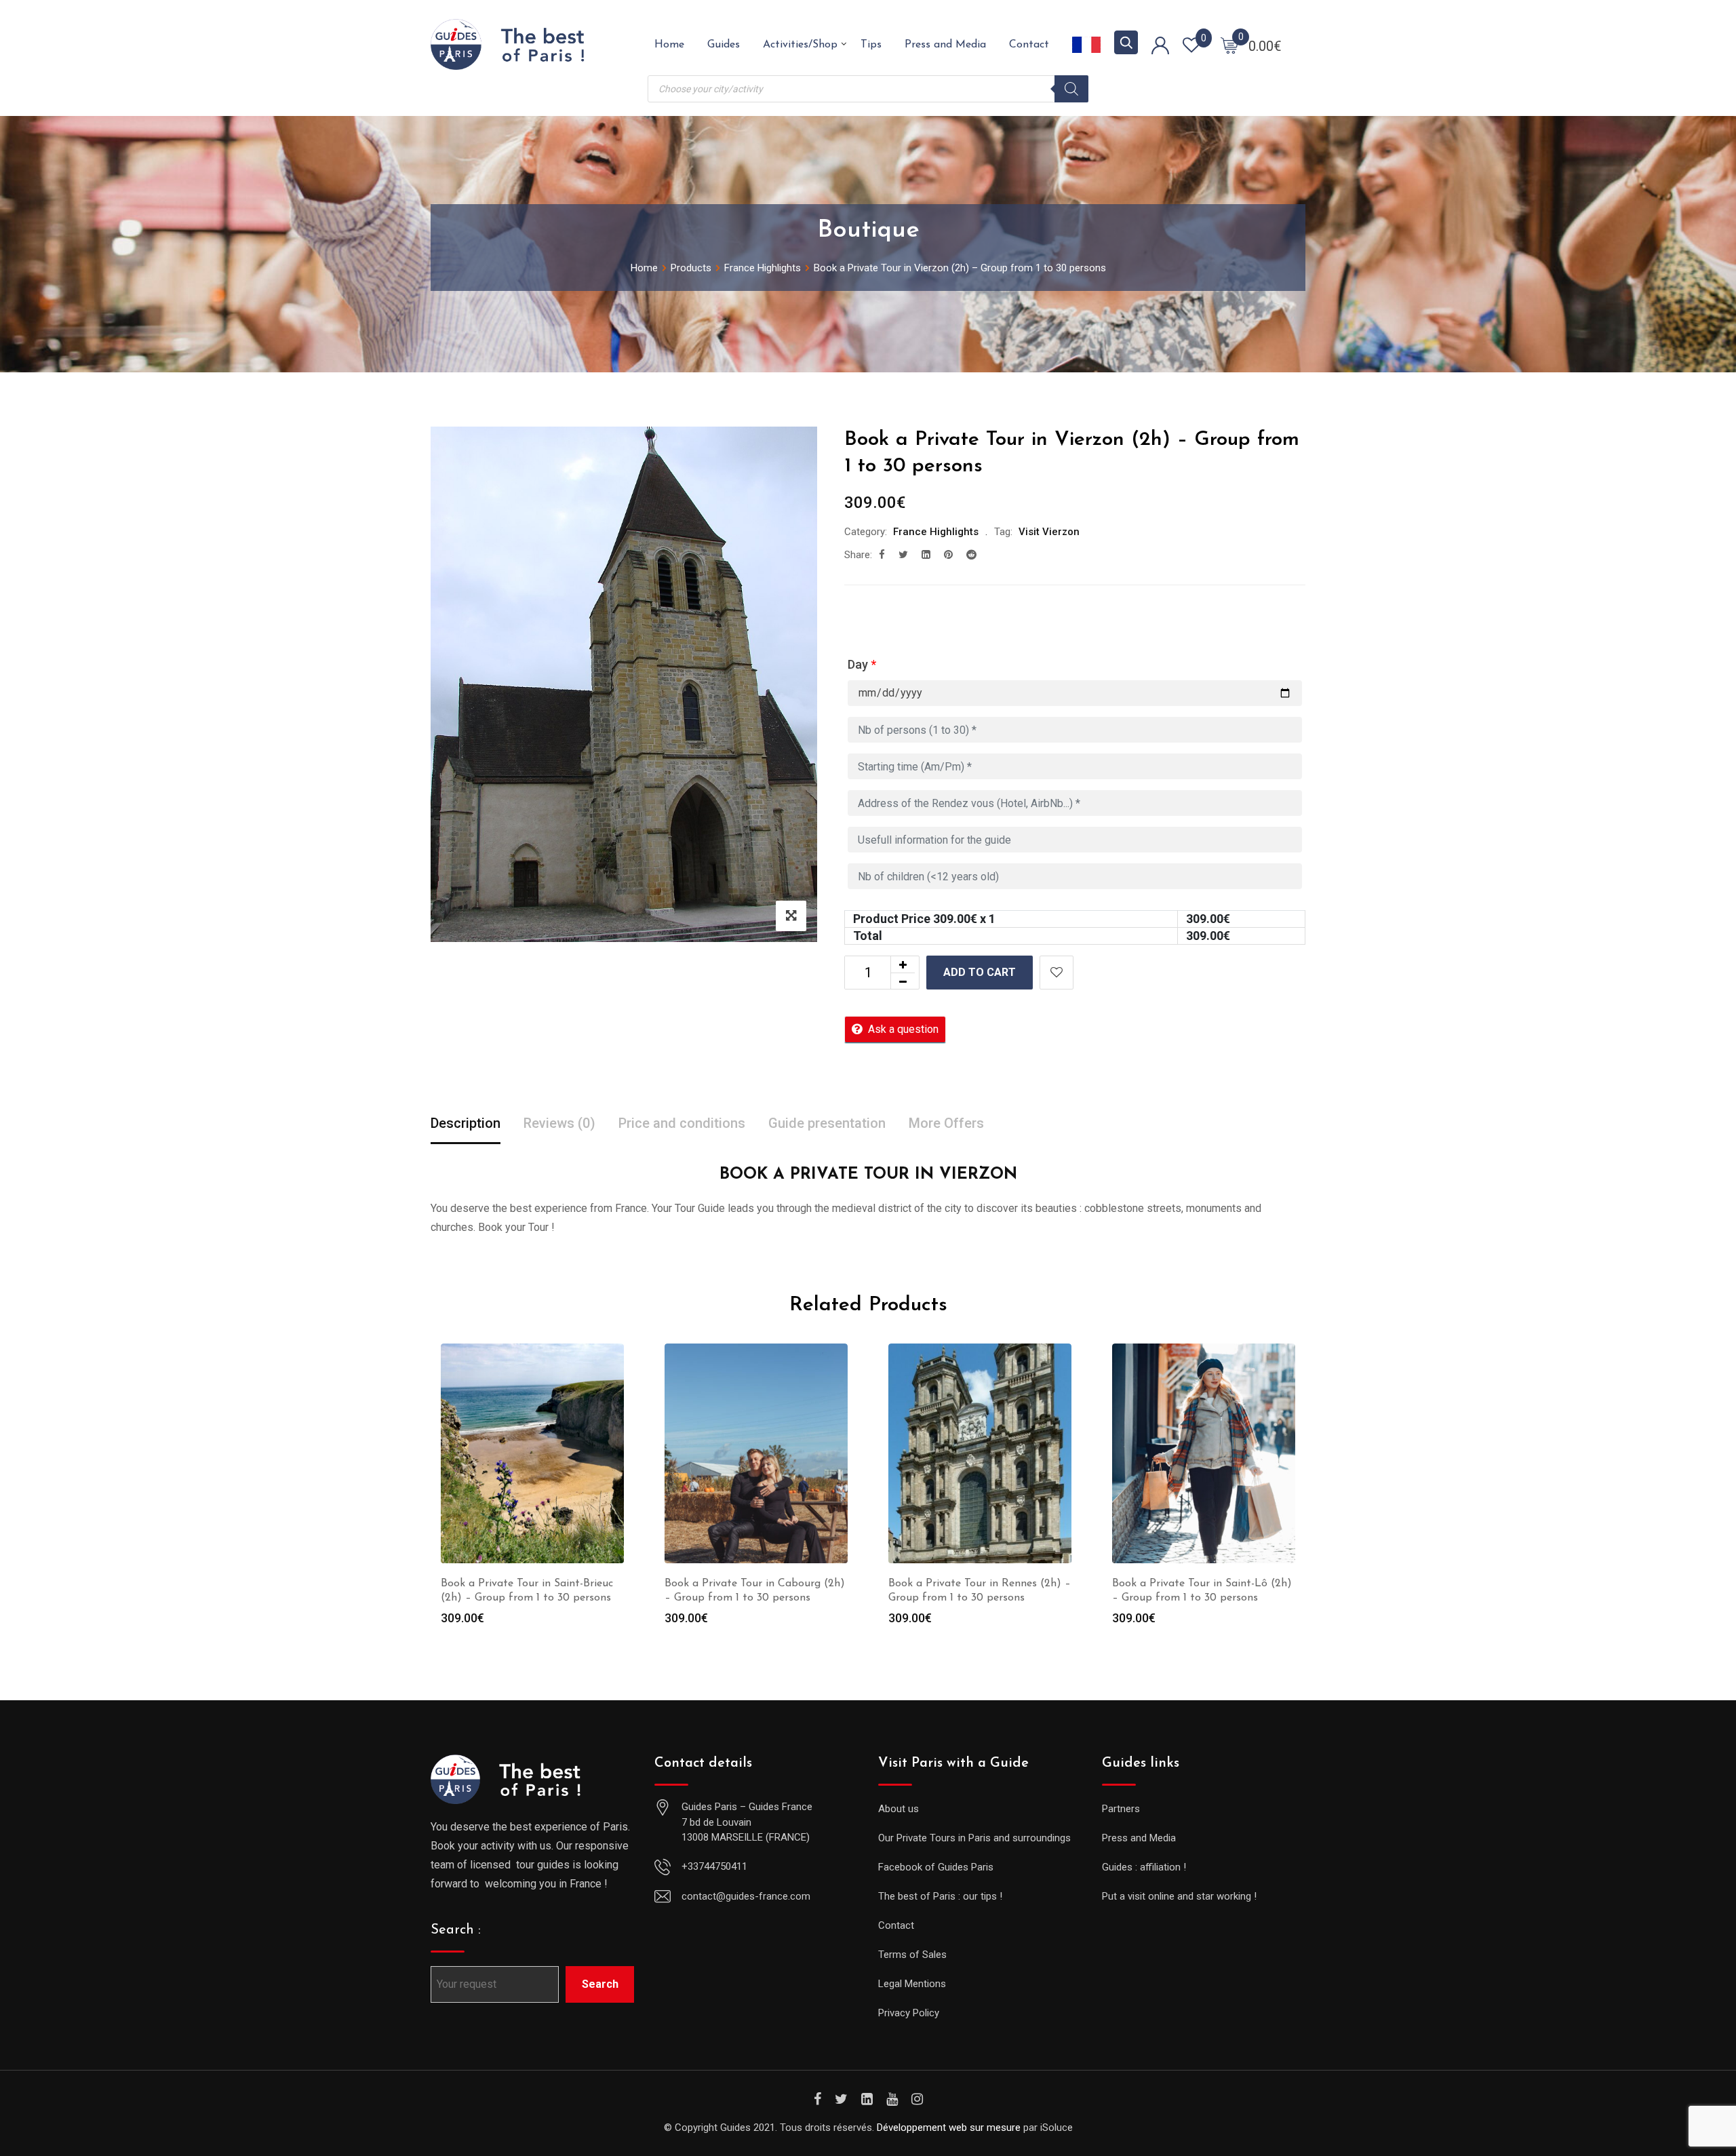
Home (669, 45)
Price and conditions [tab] (682, 1123)
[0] (1229, 45)
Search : (456, 1930)
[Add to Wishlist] (1057, 973)
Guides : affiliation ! (1144, 1867)
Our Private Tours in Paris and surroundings (974, 1838)
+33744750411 (714, 1866)
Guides (724, 45)
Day (862, 664)
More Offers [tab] (946, 1123)
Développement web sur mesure (949, 2128)
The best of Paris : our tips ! (940, 1896)
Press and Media (945, 45)
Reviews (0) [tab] (559, 1123)
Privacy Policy (909, 2013)
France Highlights (936, 532)
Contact (1029, 45)
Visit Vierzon (1049, 532)
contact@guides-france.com (746, 1896)
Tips (871, 45)
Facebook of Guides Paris (936, 1867)
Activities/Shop (800, 45)
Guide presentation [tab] (827, 1123)
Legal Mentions (912, 1984)
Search (600, 1984)
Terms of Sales (912, 1955)
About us (899, 1809)
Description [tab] (466, 1123)
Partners (1121, 1809)
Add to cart (980, 972)
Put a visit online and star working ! (1179, 1896)
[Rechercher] (1071, 89)
